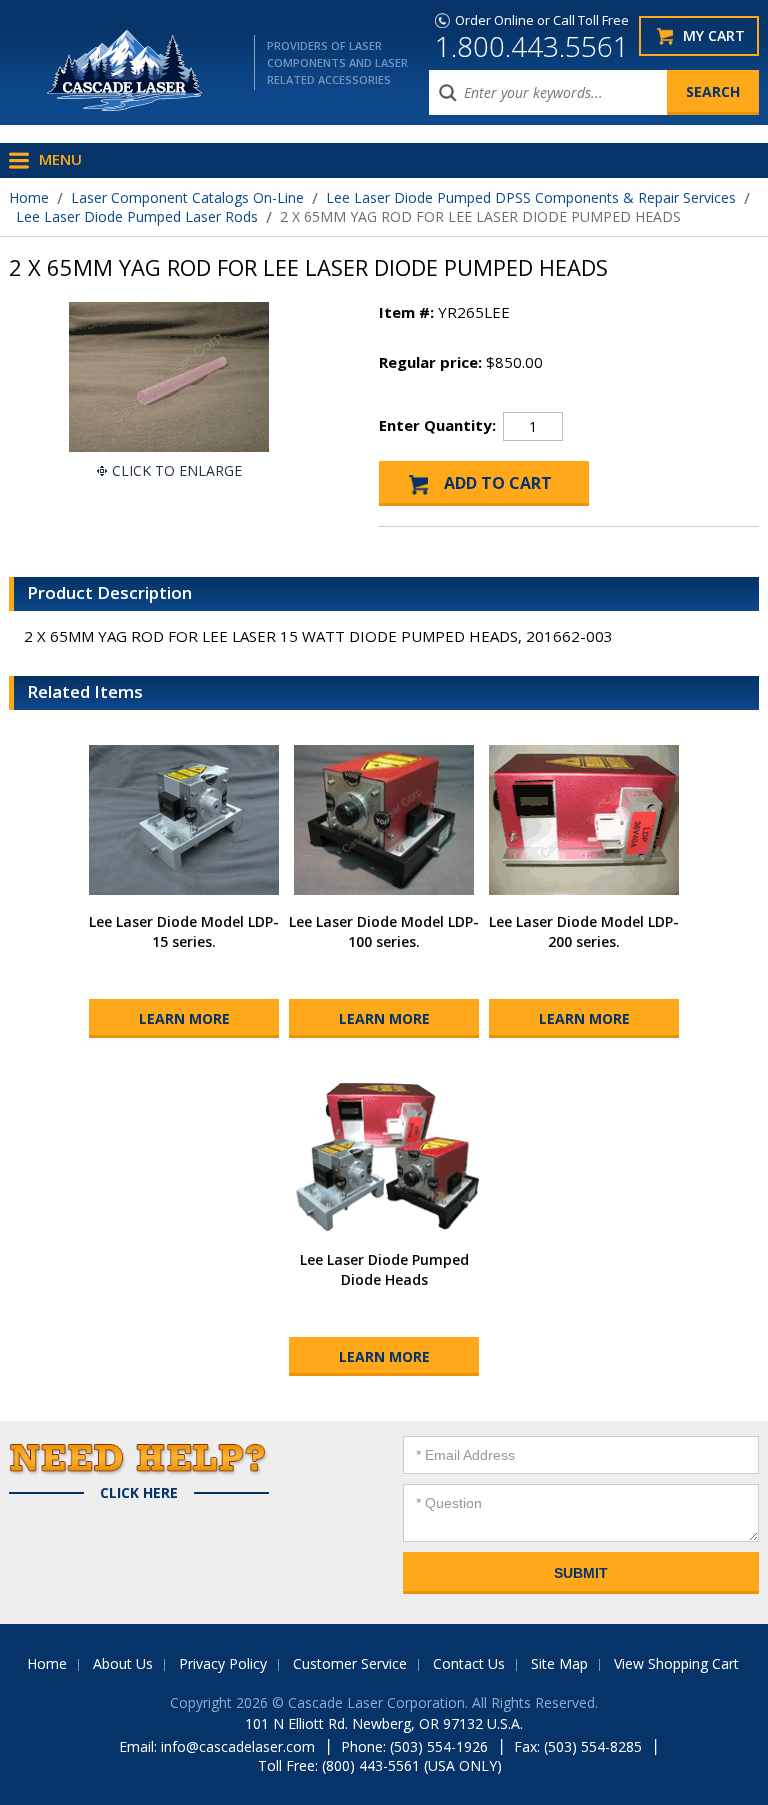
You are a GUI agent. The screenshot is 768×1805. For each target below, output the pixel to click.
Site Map (559, 1663)
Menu (60, 159)
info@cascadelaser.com (238, 1746)
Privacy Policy (223, 1663)
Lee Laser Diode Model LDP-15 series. (184, 931)
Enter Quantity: (437, 425)
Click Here (139, 1493)
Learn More (184, 1018)
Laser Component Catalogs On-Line (187, 197)
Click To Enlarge (177, 470)
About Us (123, 1663)
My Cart (714, 35)
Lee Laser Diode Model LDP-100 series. (384, 931)
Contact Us (469, 1663)
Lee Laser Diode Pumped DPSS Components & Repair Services (531, 197)
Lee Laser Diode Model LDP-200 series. (584, 931)
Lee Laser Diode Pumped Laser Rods (137, 216)
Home (29, 197)
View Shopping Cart (676, 1663)
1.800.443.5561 (532, 46)
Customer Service (350, 1663)
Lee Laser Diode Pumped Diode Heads (384, 1269)
